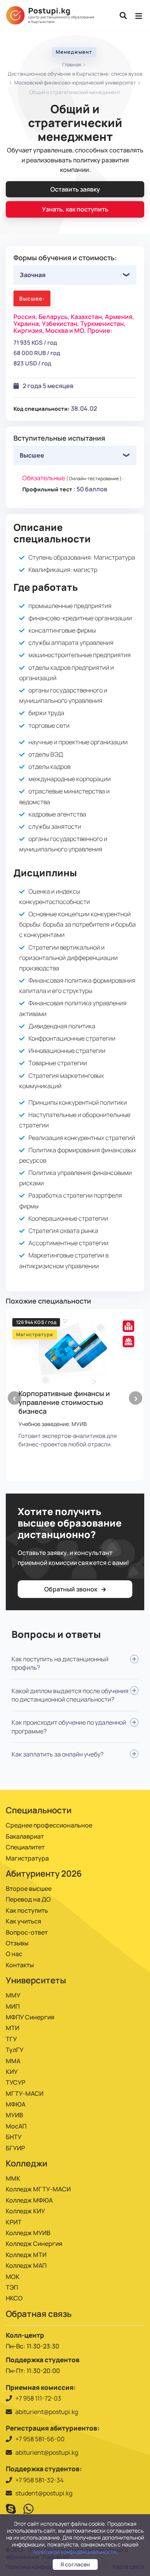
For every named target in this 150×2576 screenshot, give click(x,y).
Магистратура (27, 1858)
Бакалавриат (25, 1836)
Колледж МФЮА (29, 2200)
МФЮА (16, 2104)
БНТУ (14, 2137)
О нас (14, 1954)
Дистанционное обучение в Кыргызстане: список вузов (75, 74)
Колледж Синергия (34, 2244)
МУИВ (14, 2115)
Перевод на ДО (28, 1899)
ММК (13, 2178)
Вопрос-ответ (27, 1932)
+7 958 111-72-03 (38, 2398)
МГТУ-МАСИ (25, 2094)
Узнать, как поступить (75, 209)
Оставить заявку (75, 189)
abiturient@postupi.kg (47, 2412)
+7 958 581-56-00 (40, 2439)
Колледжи (27, 2163)
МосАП (16, 2126)
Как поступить (27, 1910)
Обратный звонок (71, 1589)
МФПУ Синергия (30, 2017)
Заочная (33, 275)
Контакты (20, 1965)
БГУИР (15, 2148)
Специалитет (25, 1847)
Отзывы (17, 1943)
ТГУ (11, 2039)
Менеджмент (74, 52)
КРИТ (14, 2222)
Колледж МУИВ (28, 2233)
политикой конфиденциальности (74, 2552)
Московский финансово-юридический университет (75, 83)
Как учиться (23, 1921)
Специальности (39, 1810)
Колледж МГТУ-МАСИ (38, 2189)
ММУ (13, 1995)
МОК (13, 2277)
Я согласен (75, 2564)
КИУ (12, 2072)
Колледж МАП (26, 2265)
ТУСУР (16, 2082)
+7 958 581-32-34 (39, 2480)
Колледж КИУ (25, 2211)
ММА (13, 2061)
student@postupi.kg (44, 2493)
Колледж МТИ (26, 2255)
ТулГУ (15, 2050)
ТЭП (12, 2287)
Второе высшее (29, 1889)
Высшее (32, 455)
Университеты (36, 1980)
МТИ (12, 2028)
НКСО (14, 2298)
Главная (72, 64)
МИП (13, 2006)
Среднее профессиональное (49, 1825)
